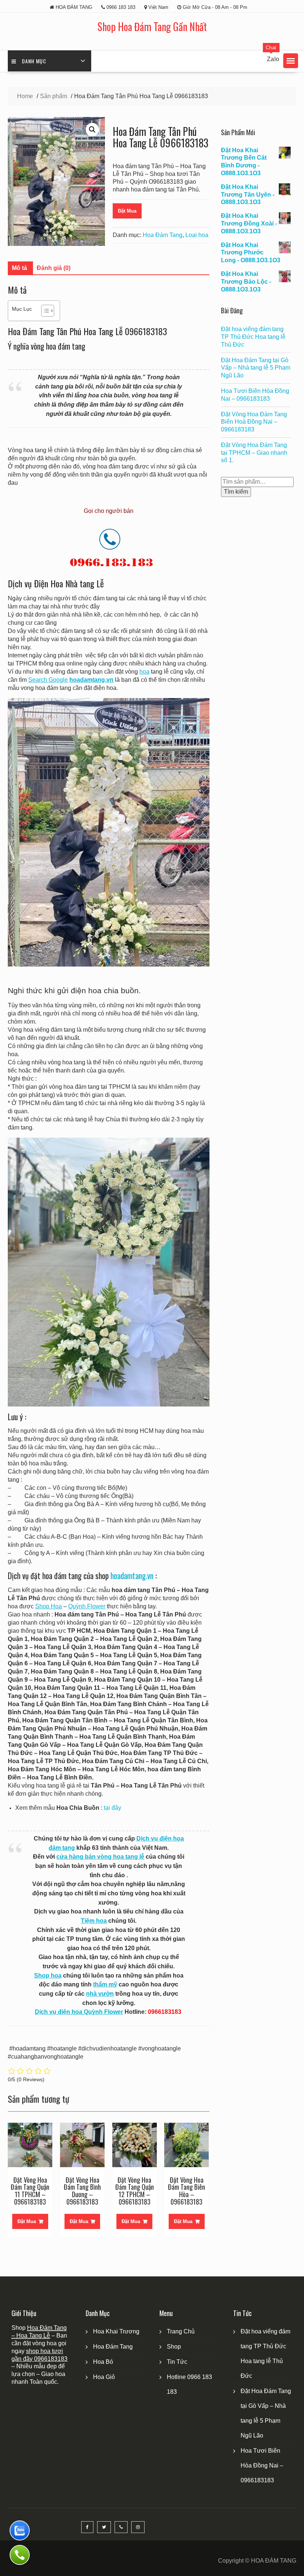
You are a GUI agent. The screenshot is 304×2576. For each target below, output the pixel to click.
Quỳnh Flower (87, 1606)
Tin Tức (177, 2362)
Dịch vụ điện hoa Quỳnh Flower (79, 2012)
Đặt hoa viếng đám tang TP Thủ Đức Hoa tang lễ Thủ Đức (253, 337)
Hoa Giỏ (104, 2377)
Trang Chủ (181, 2331)
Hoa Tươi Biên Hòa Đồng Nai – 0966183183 (262, 2465)
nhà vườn (100, 1994)
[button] (291, 61)
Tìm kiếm (236, 492)
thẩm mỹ (105, 1984)
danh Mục (34, 61)
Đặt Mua (127, 211)
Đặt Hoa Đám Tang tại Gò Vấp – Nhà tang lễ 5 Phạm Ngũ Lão (256, 368)
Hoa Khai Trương (116, 2331)
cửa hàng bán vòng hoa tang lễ (100, 1857)
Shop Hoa (49, 1606)
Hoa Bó (103, 2362)
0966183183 (51, 2359)
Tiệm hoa (94, 1921)
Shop (174, 2347)
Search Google (48, 680)
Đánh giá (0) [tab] (54, 268)
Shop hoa (48, 1976)
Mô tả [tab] (19, 268)
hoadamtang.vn (132, 1576)
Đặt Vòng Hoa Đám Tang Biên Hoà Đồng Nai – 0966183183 (254, 422)
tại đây (113, 1808)
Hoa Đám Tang (163, 235)
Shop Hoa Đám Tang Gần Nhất (152, 26)
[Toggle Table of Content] (44, 311)
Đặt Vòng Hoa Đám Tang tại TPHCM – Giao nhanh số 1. (254, 453)
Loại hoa (197, 235)
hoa (144, 672)
